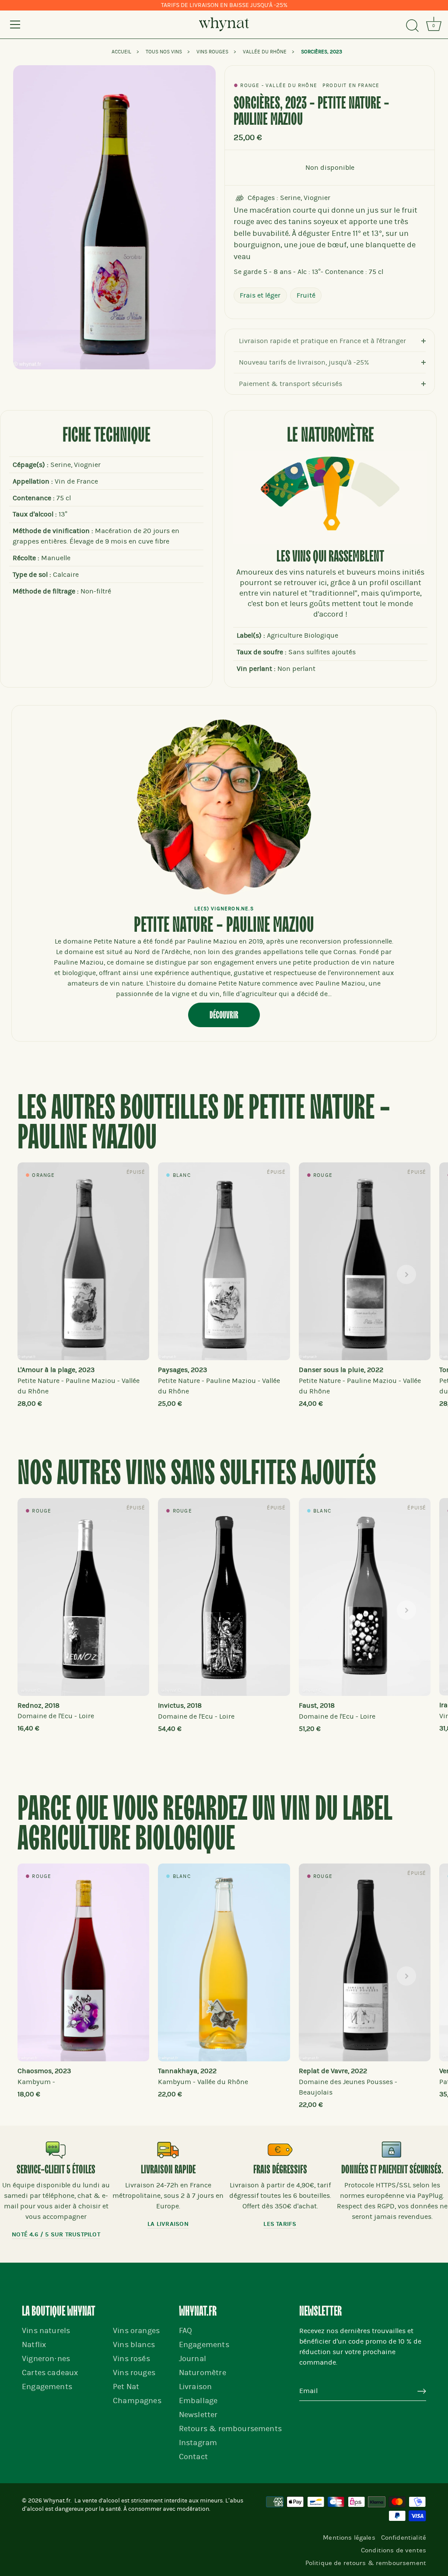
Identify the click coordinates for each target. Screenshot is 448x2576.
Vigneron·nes (46, 2359)
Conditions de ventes (394, 2550)
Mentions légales (349, 2537)
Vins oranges (136, 2331)
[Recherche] (412, 26)
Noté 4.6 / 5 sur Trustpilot (56, 2234)
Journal (192, 2359)
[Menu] (15, 25)
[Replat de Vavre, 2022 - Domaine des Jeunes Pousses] (365, 1962)
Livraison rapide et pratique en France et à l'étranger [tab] (322, 341)
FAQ (186, 2331)
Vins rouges (134, 2373)
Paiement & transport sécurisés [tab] (290, 384)
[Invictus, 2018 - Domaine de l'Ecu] (224, 1597)
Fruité (306, 295)
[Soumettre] (422, 2391)
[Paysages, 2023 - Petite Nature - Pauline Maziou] (224, 1261)
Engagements (47, 2387)
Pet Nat (126, 2387)
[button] (42, 1274)
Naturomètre (203, 2373)
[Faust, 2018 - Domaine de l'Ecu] (365, 1597)
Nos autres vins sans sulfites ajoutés (197, 1474)
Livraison (196, 2387)
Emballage (198, 2401)
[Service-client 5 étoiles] (56, 2150)
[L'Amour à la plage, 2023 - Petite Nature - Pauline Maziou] (83, 1261)
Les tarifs (280, 2224)
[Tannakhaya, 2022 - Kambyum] (224, 1962)
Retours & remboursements (230, 2429)
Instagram (198, 2443)
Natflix (34, 2345)
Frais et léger (260, 295)
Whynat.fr (57, 2501)
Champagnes (137, 2401)
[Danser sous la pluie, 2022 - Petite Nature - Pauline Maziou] (365, 1261)
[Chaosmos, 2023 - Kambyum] (83, 1962)
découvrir (224, 1015)
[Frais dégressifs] (280, 2150)
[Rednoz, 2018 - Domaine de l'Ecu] (83, 1597)
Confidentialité (404, 2537)
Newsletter (198, 2415)
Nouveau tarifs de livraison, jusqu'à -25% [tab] (304, 362)
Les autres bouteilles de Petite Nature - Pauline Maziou (204, 1124)
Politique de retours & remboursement (366, 2563)
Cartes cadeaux (50, 2373)
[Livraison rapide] (168, 2150)
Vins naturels (46, 2331)
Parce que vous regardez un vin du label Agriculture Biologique (205, 1825)
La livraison (168, 2224)
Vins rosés (131, 2359)
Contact (193, 2457)
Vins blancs (134, 2345)
